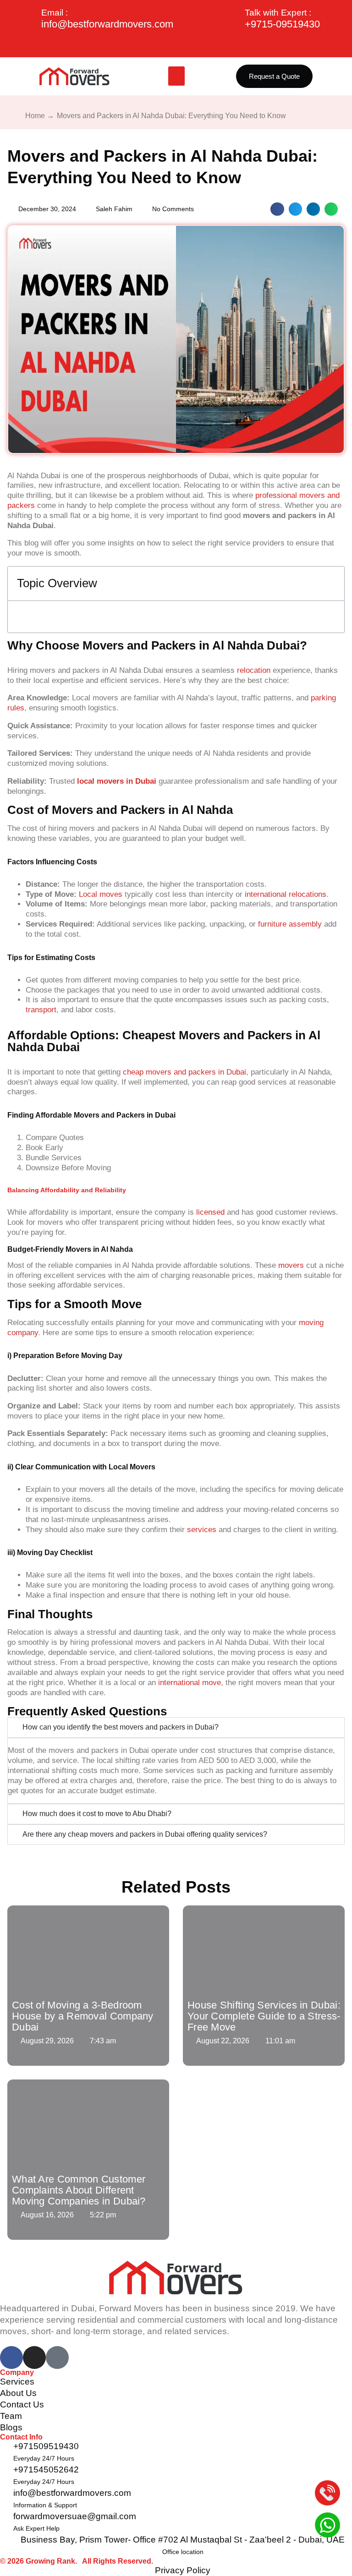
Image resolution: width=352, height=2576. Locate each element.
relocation (254, 670)
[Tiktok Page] (176, 44)
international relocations (286, 894)
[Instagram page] (201, 44)
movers (290, 1265)
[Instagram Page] (34, 2358)
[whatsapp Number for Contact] (327, 2526)
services (202, 1530)
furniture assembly (290, 924)
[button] (176, 76)
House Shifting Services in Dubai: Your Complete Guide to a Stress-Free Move (264, 2016)
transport (41, 1010)
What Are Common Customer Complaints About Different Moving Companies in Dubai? (79, 2190)
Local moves (99, 894)
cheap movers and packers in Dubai (184, 1072)
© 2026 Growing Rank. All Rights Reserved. (77, 2561)
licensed (210, 1212)
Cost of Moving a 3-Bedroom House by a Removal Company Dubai (83, 2016)
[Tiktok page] (57, 2358)
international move (190, 1683)
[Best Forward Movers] (75, 76)
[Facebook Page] (152, 44)
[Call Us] (327, 2494)
